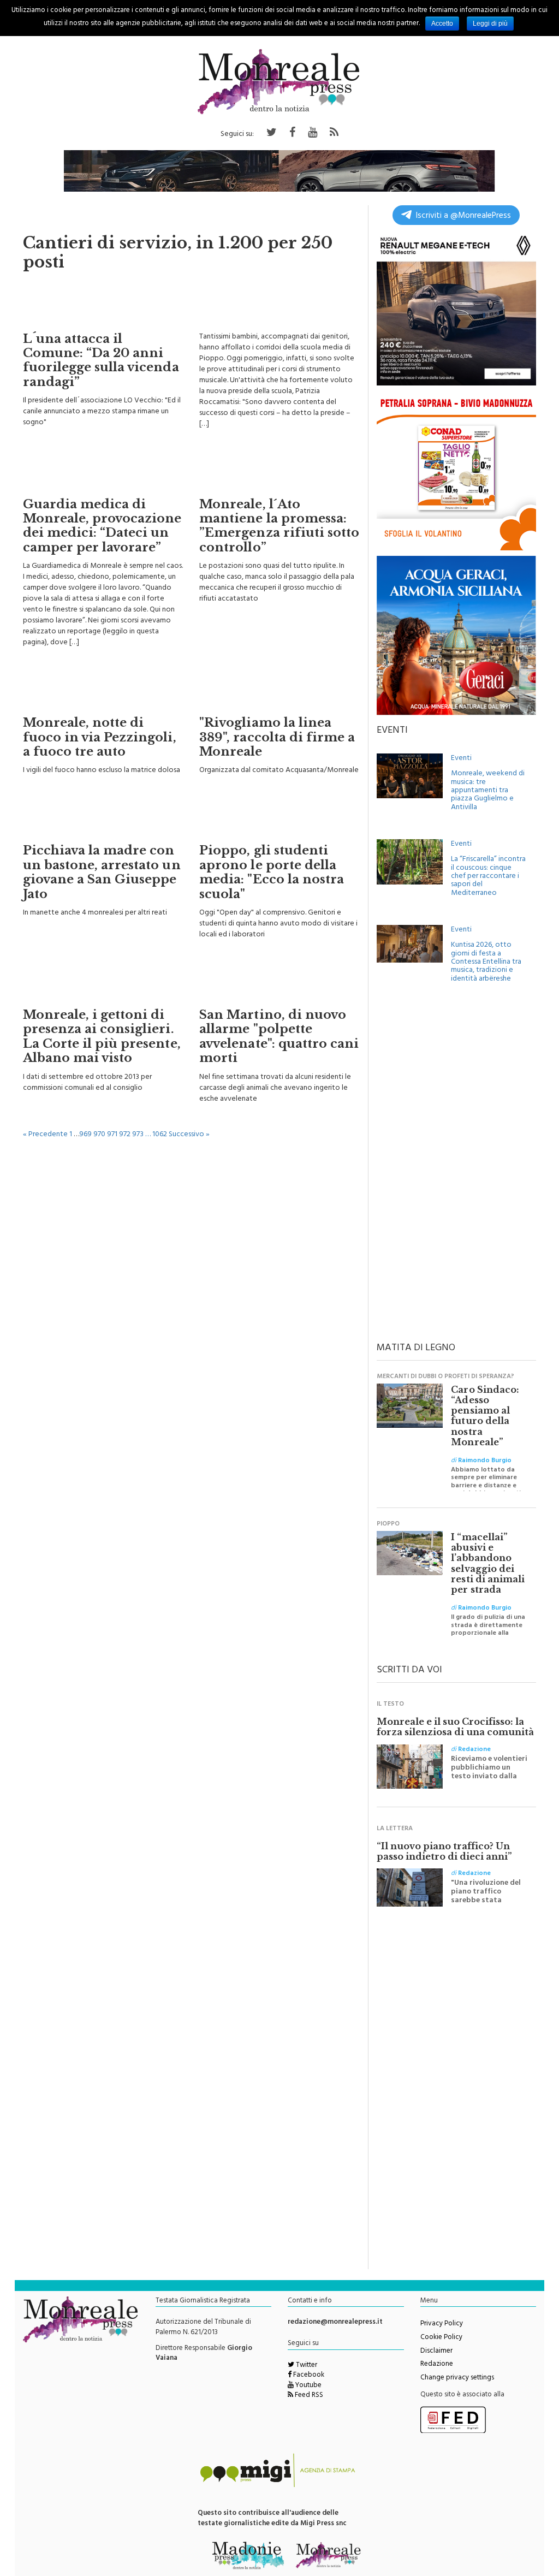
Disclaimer (436, 2352)
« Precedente (45, 1135)
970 (99, 1135)
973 (138, 1135)
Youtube (308, 2386)
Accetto (442, 23)
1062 (160, 1135)
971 (112, 1135)
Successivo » (189, 1135)
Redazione (437, 2365)
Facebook (308, 2376)
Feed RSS (308, 2396)
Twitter (306, 2366)
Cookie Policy (441, 2338)
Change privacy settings (457, 2378)
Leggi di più (490, 23)
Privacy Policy (442, 2324)
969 (85, 1135)
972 (125, 1135)
